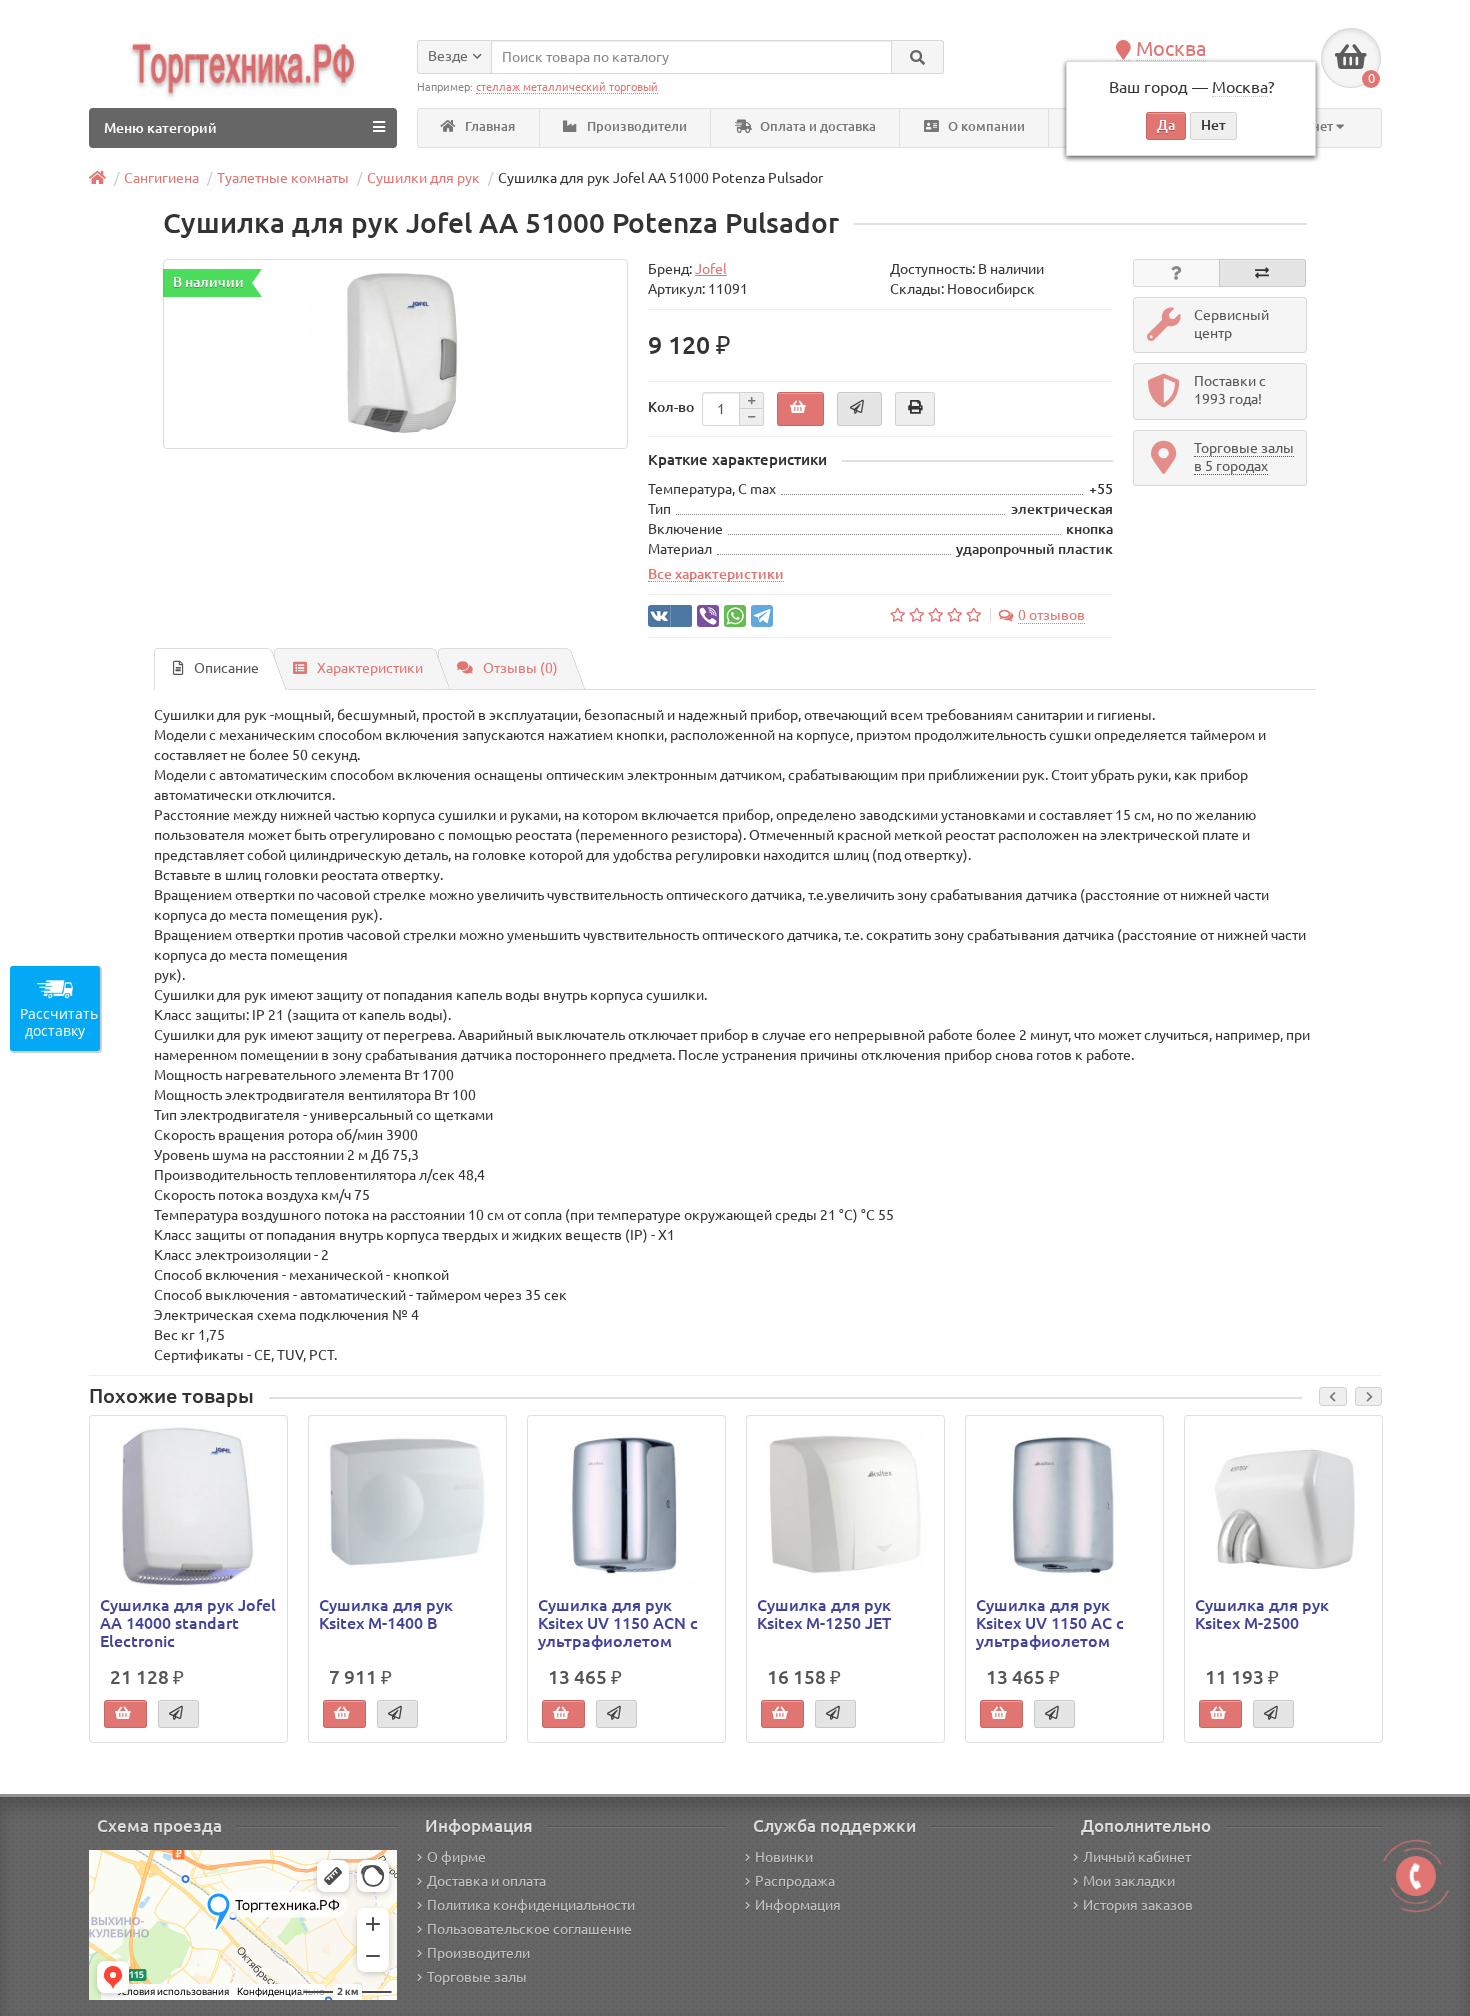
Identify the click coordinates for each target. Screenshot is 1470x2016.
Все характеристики (716, 574)
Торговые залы (477, 1977)
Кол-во (671, 407)
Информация (798, 1905)
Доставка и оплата (486, 1881)
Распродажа (795, 1881)
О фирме (456, 1857)
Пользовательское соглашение (529, 1929)
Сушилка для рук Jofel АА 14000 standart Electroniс (188, 1623)
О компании (985, 126)
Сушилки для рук (423, 178)
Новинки (784, 1857)
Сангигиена (161, 178)
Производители (635, 126)
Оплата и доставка (816, 126)
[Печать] (915, 409)
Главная (488, 126)
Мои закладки (1129, 1881)
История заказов (1138, 1905)
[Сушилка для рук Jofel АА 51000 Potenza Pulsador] (395, 354)
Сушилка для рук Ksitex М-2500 (1262, 1614)
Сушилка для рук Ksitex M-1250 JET (824, 1614)
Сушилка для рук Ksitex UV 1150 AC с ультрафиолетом (1050, 1623)
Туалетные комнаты (283, 178)
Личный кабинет (1137, 1857)
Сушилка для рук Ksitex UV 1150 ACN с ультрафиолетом (618, 1623)
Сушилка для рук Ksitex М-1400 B (386, 1614)
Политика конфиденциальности (531, 1905)
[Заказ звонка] (1416, 1876)
